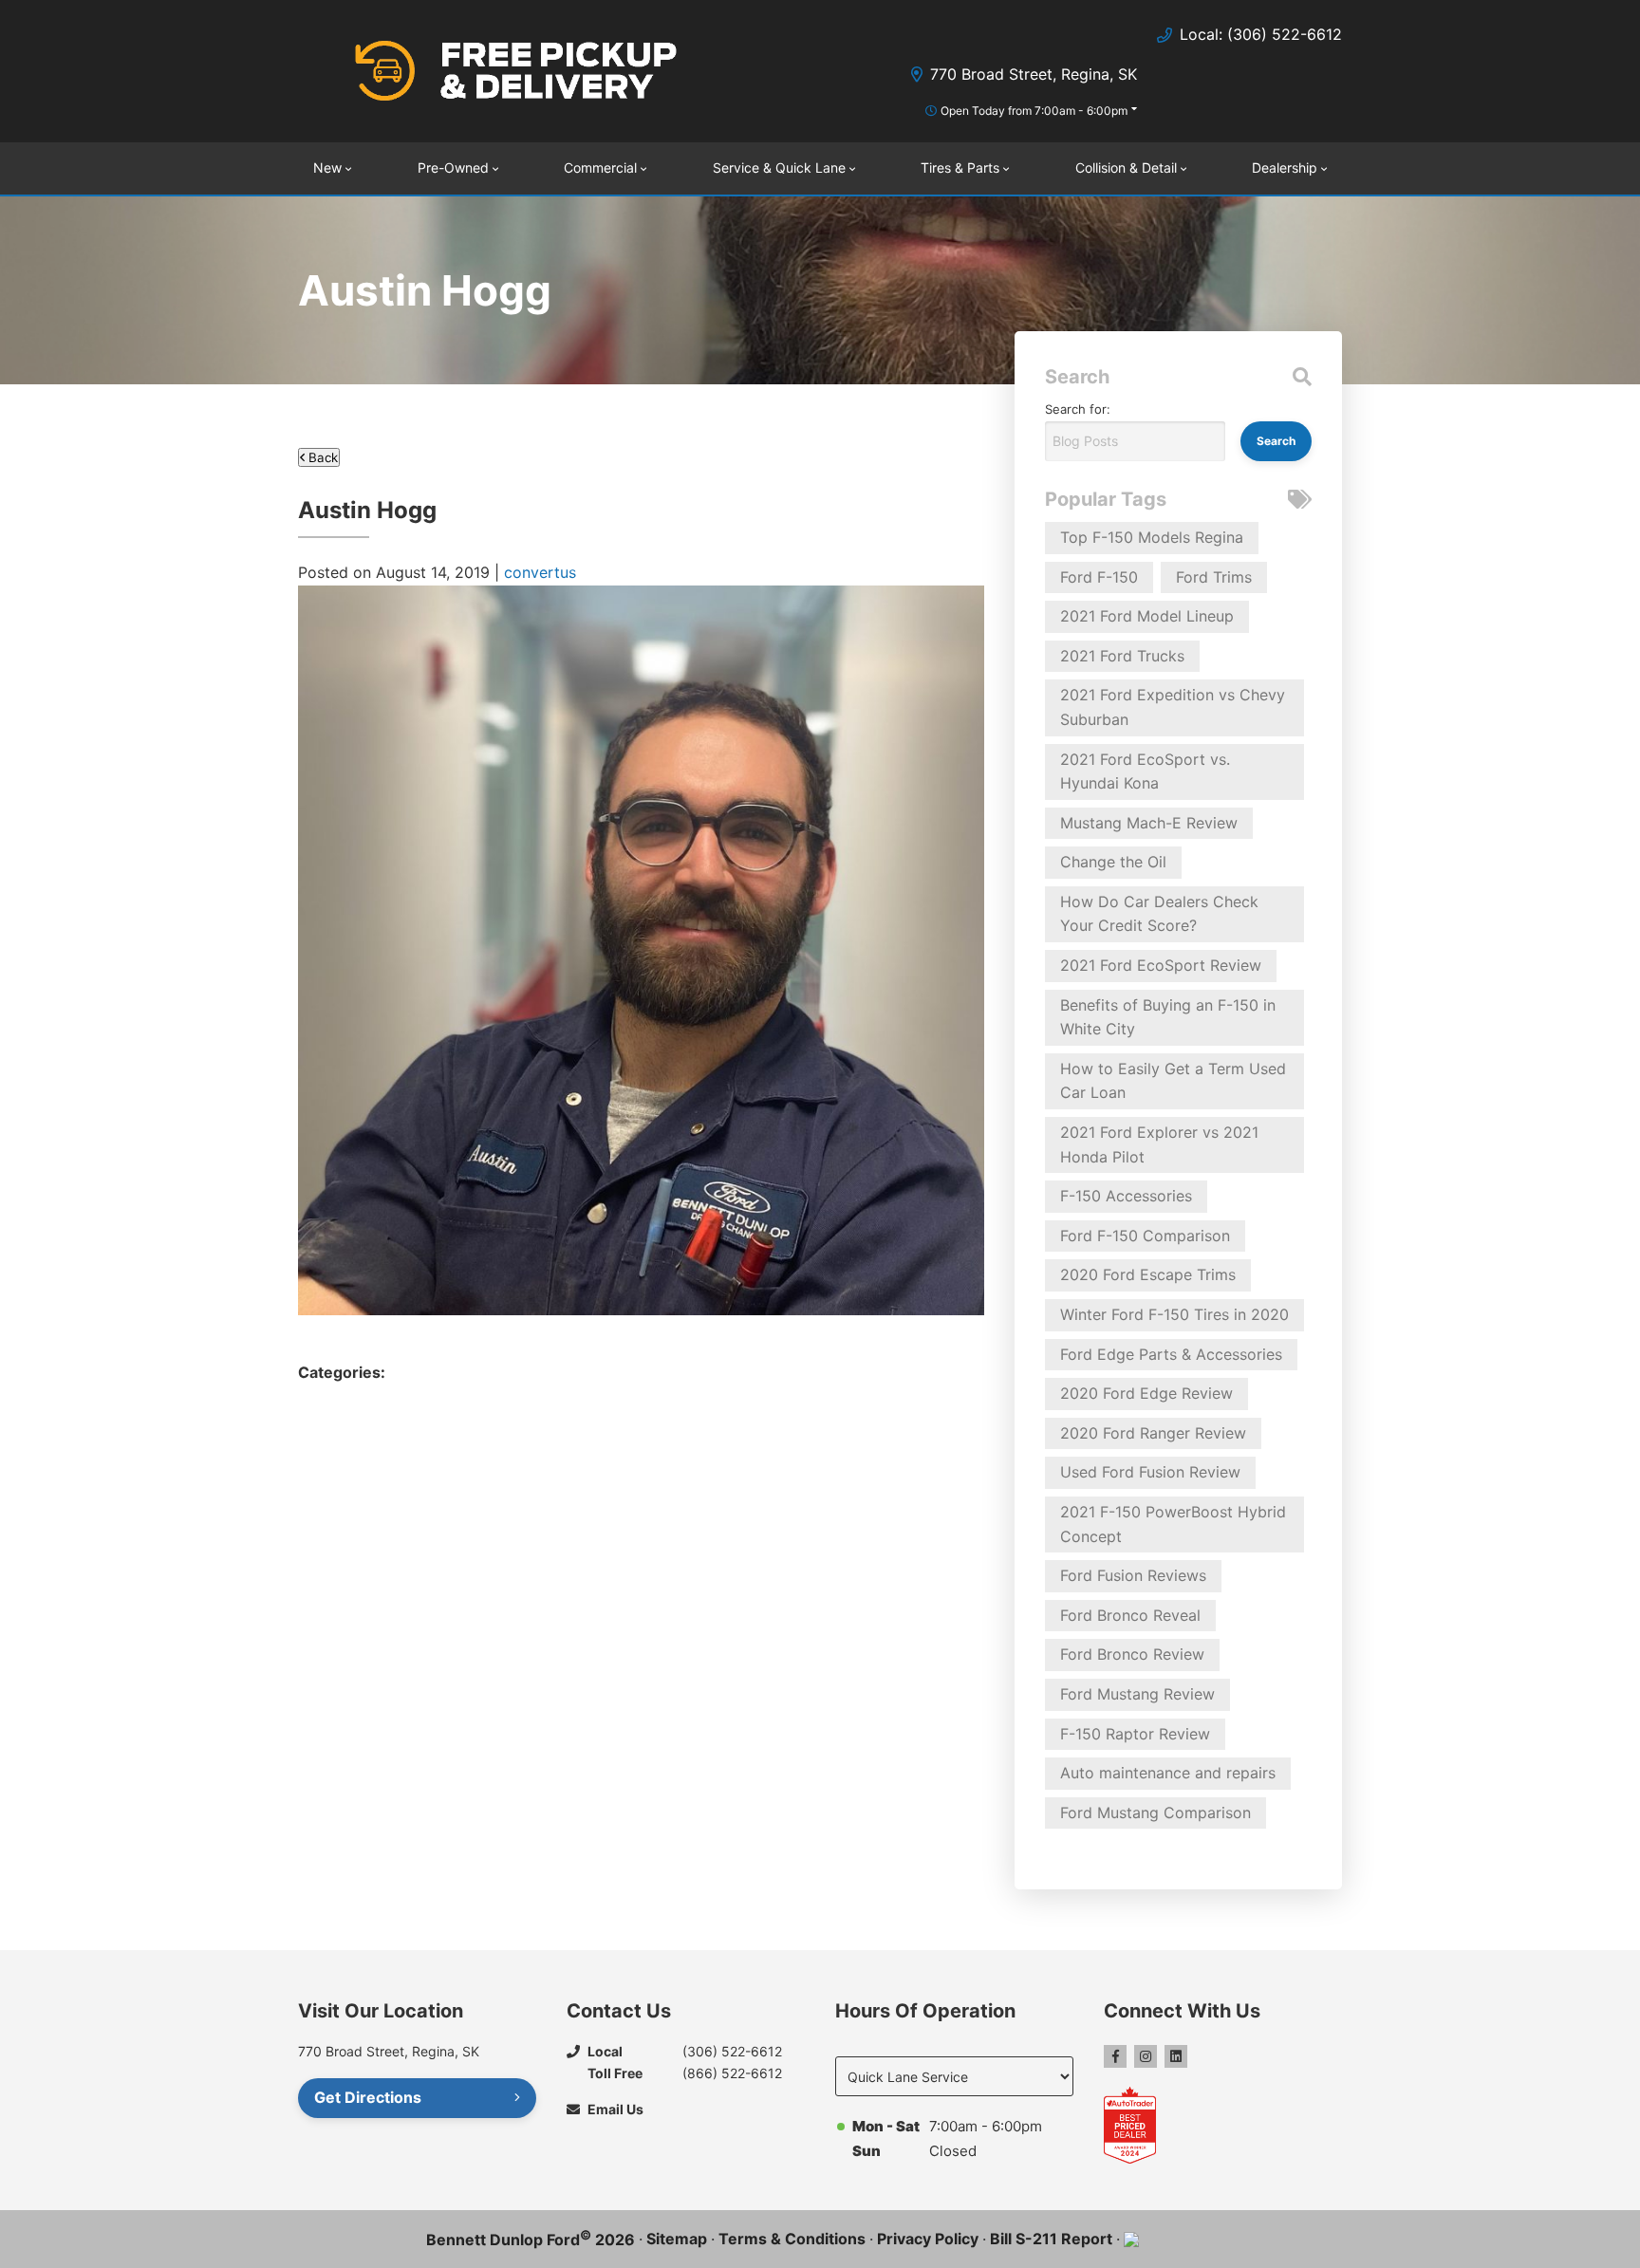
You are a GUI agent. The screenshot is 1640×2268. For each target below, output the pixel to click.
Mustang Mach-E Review (1149, 823)
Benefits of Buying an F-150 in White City (1168, 1017)
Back (321, 457)
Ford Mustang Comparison (1155, 1813)
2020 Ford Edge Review (1146, 1393)
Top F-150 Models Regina (1152, 537)
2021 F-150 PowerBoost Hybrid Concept (1173, 1524)
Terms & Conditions (792, 2239)
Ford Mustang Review (1137, 1694)
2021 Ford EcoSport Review (1161, 965)
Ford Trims (1214, 577)
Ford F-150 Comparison (1145, 1236)
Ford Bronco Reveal (1130, 1615)
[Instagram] (1146, 2056)
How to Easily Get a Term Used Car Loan (1173, 1081)
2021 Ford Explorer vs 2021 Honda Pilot (1159, 1144)
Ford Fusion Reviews (1133, 1575)
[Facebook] (1115, 2056)
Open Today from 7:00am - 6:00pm (1034, 111)
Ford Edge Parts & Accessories (1171, 1354)
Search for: (1078, 409)
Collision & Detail (1126, 167)
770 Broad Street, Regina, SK (1034, 74)
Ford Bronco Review (1132, 1654)
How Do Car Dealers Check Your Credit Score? (1159, 914)
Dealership (1285, 167)
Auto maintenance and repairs (1168, 1773)
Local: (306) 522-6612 (1261, 34)
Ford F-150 (1099, 577)
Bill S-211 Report (1051, 2239)
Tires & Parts (960, 167)
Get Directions (368, 2097)
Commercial (600, 167)
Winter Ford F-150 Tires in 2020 (1174, 1314)
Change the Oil (1113, 862)
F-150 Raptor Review (1135, 1734)
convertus (540, 572)
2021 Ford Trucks (1122, 656)
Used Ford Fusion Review (1150, 1472)
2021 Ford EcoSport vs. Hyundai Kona (1145, 771)
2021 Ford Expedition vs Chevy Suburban (1173, 707)
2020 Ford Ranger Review (1153, 1433)
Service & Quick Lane (779, 167)
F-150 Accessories (1126, 1196)
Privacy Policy (928, 2239)
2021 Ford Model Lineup (1147, 616)
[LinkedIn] (1176, 2056)
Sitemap (677, 2239)
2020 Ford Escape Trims (1148, 1274)
